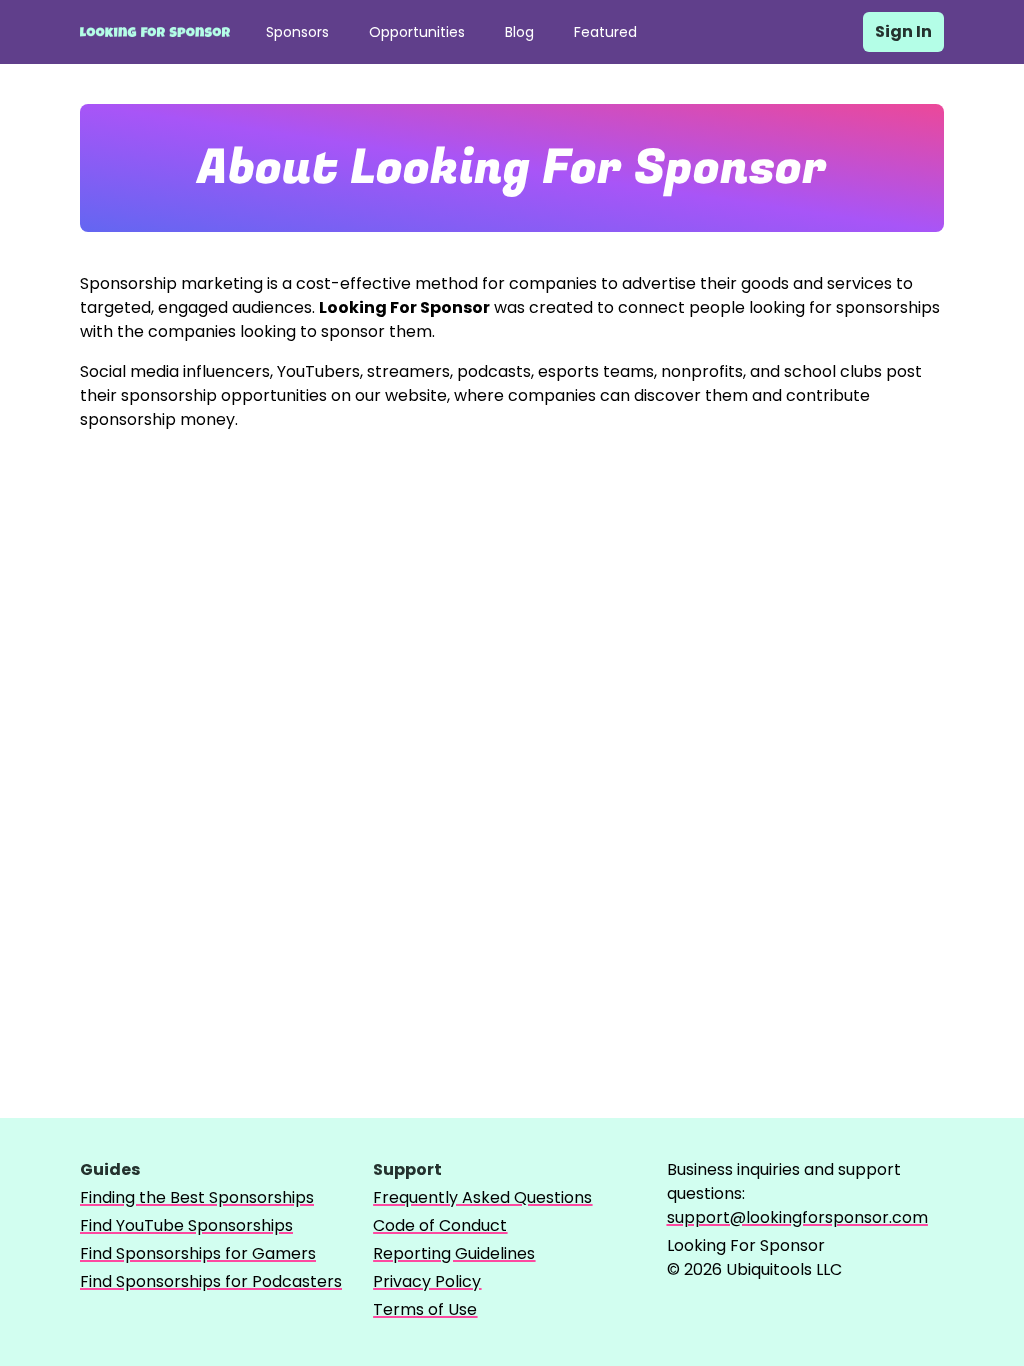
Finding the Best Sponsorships (197, 1197)
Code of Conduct (440, 1225)
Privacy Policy (427, 1281)
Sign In (903, 31)
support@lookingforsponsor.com (797, 1217)
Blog (519, 32)
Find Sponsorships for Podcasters (211, 1281)
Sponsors (297, 32)
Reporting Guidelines (454, 1253)
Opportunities (417, 32)
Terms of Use (425, 1309)
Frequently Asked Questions (482, 1197)
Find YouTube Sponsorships (186, 1225)
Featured (605, 32)
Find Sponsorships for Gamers (198, 1253)
